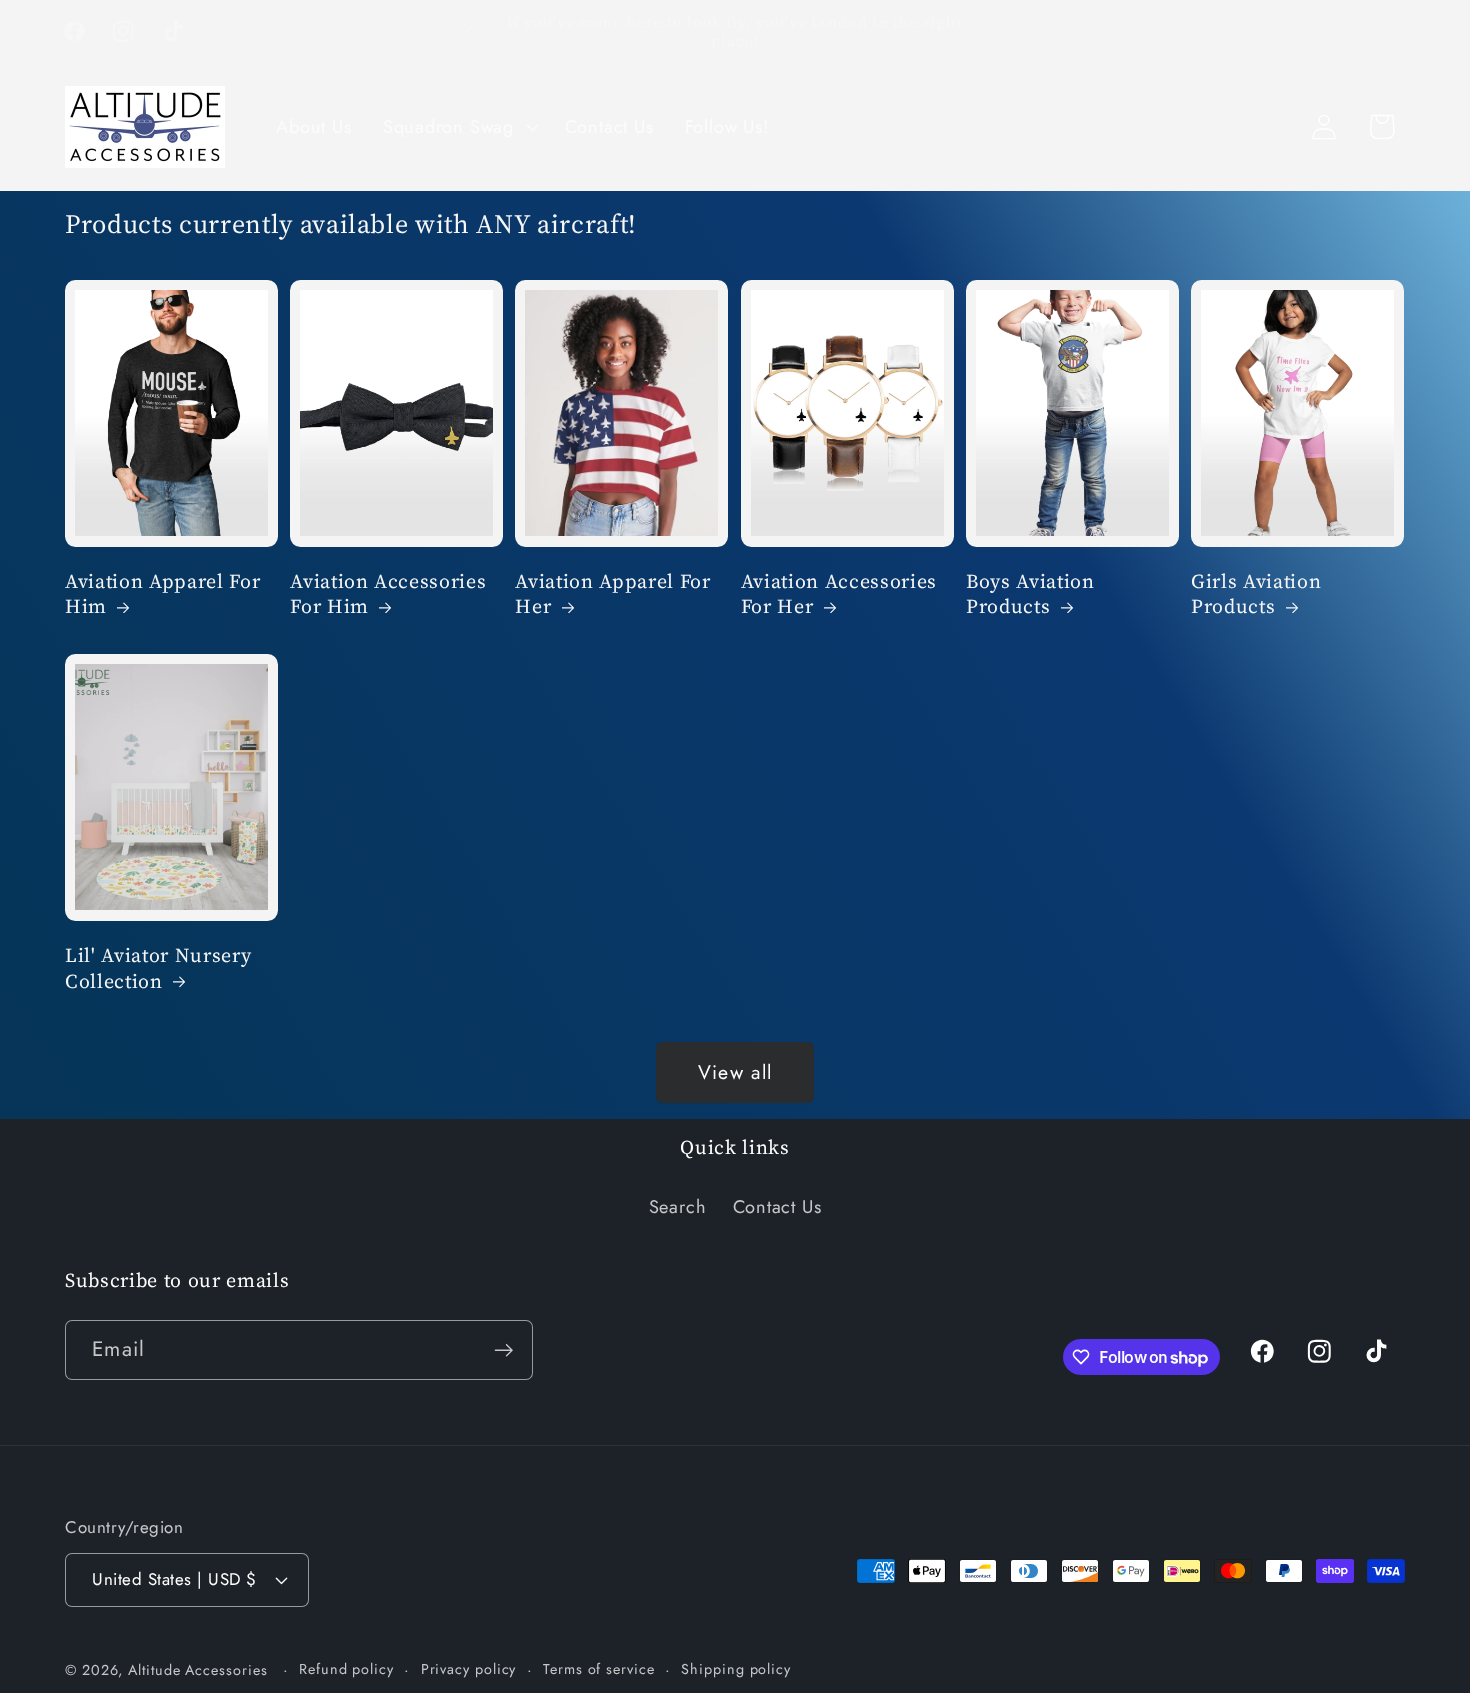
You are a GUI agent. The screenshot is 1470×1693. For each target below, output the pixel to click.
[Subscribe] (503, 1350)
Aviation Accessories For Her (839, 594)
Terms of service (599, 1669)
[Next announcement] (1001, 31)
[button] (458, 127)
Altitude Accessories (200, 1670)
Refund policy (346, 1669)
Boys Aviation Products (1030, 594)
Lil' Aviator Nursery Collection (158, 968)
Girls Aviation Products (1256, 594)
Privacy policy (469, 1669)
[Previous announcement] (470, 31)
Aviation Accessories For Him (388, 594)
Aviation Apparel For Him (162, 594)
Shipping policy (736, 1669)
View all (735, 1072)
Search (678, 1207)
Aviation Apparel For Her (612, 594)
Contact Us (777, 1207)
